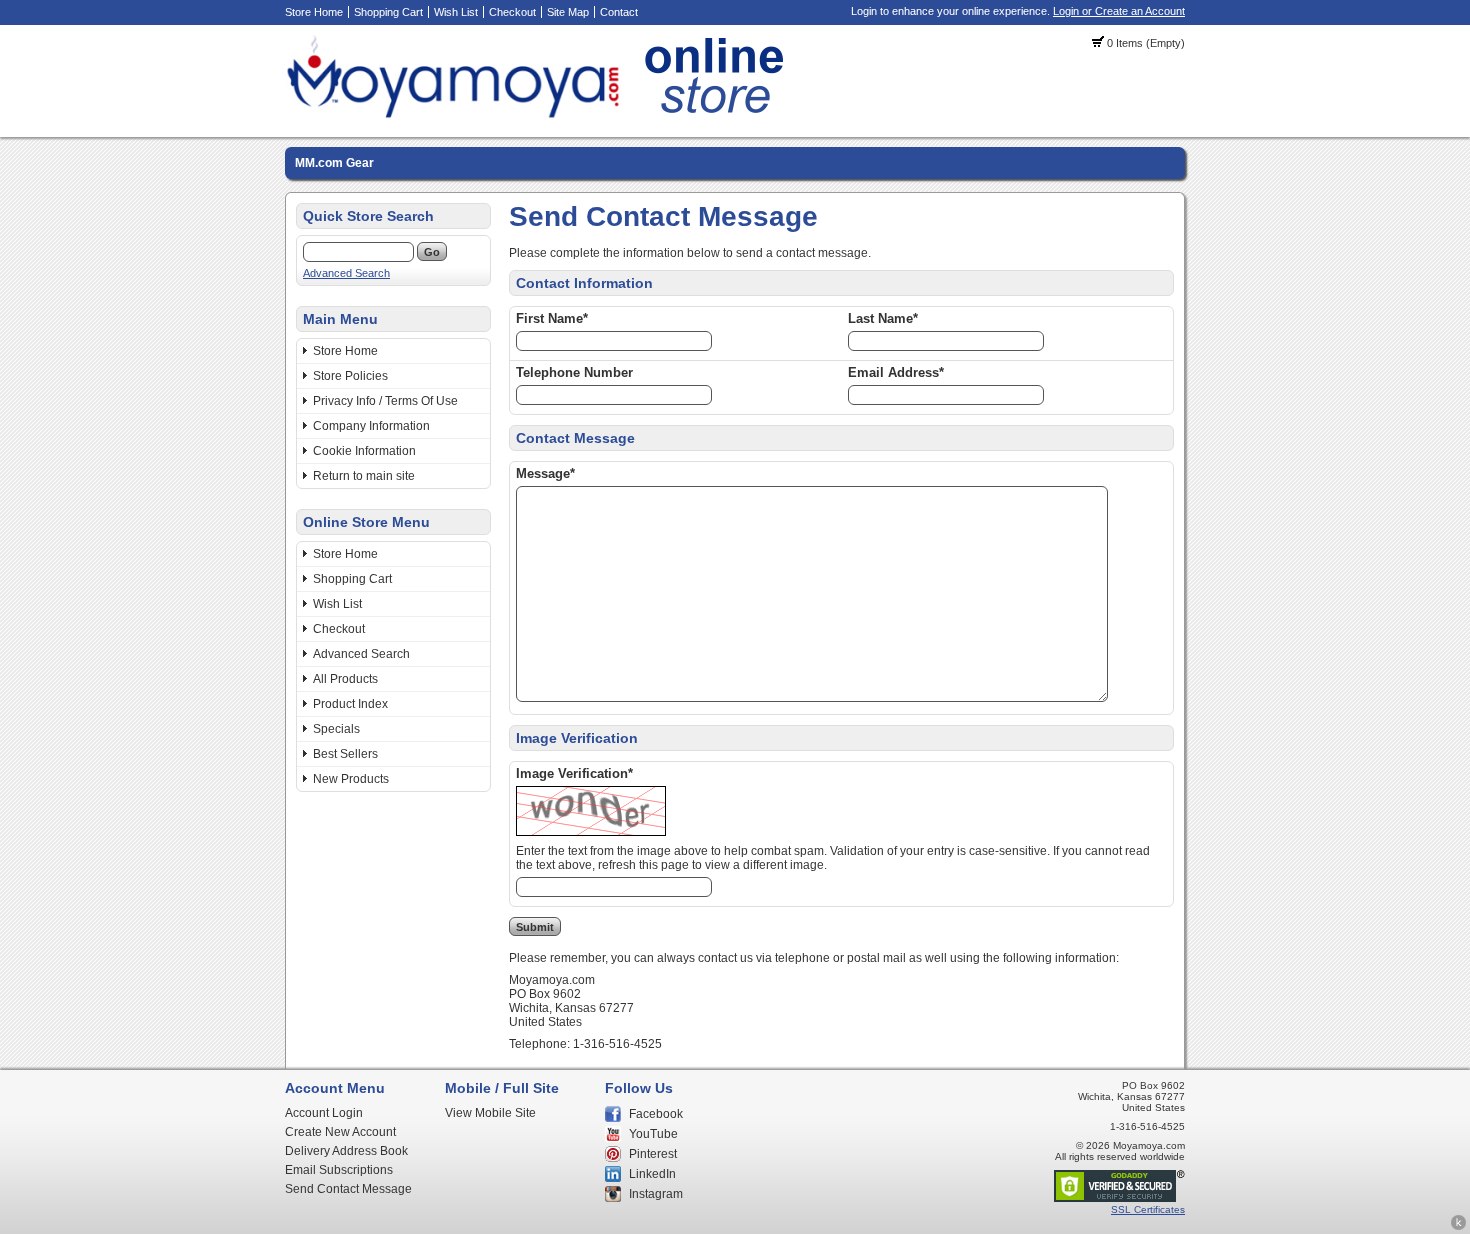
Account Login (324, 1113)
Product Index (350, 704)
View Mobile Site (490, 1113)
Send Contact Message (348, 1189)
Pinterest (653, 1154)
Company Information (371, 426)
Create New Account (340, 1132)
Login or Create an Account (1119, 11)
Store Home (314, 12)
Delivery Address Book (346, 1151)
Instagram (656, 1194)
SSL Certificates (1148, 1209)
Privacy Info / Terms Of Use (385, 401)
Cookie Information (364, 451)
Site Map (568, 12)
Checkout (512, 12)
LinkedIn (652, 1174)
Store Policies (350, 376)
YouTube (653, 1134)
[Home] (540, 115)
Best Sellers (345, 754)
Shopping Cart (388, 12)
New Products (351, 779)
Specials (336, 729)
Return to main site (364, 476)
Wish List (456, 12)
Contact (619, 12)
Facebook (656, 1114)
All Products (345, 679)
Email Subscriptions (339, 1170)
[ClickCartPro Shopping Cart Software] (1458, 1227)
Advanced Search (346, 273)
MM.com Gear (334, 163)
